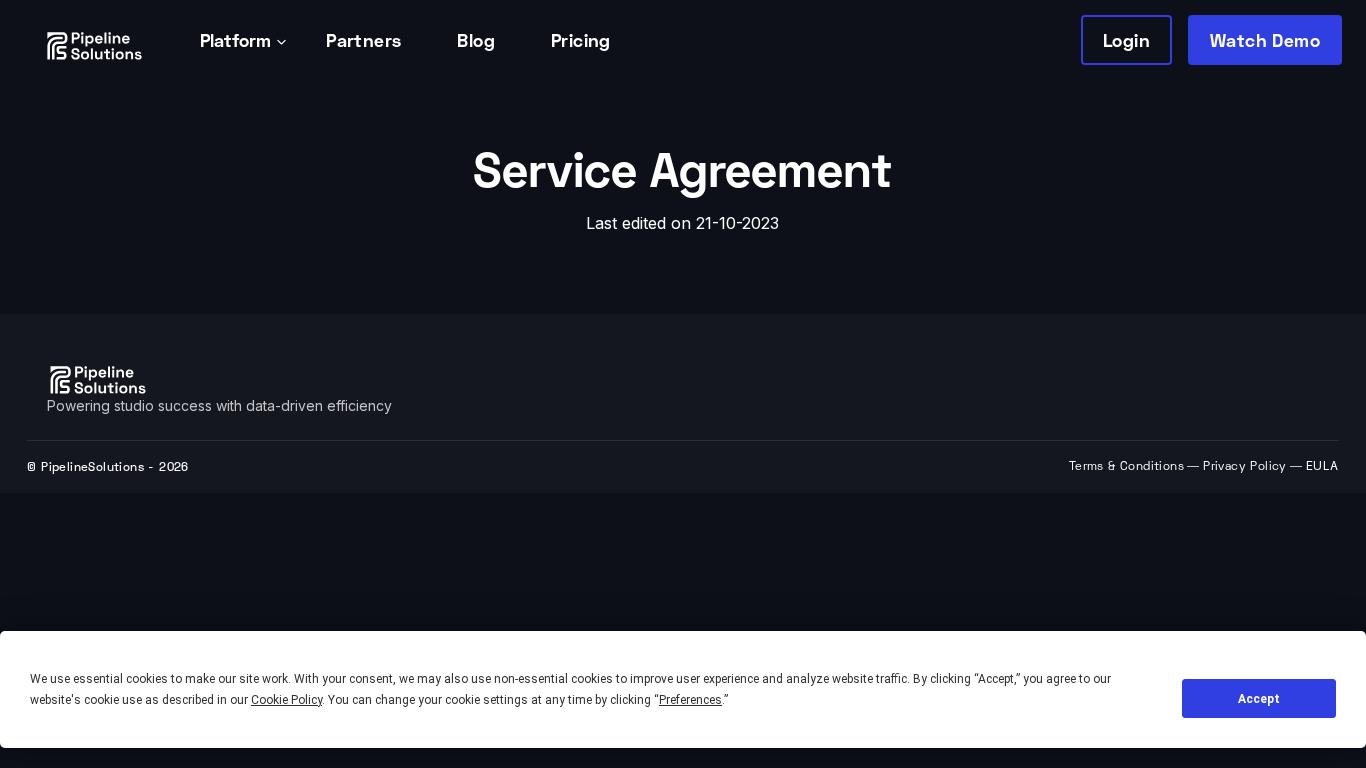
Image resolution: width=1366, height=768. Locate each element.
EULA (1322, 465)
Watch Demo (1265, 40)
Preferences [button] (690, 700)
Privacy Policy (1245, 467)
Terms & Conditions (1126, 467)
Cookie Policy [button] (286, 700)
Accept (1259, 699)
